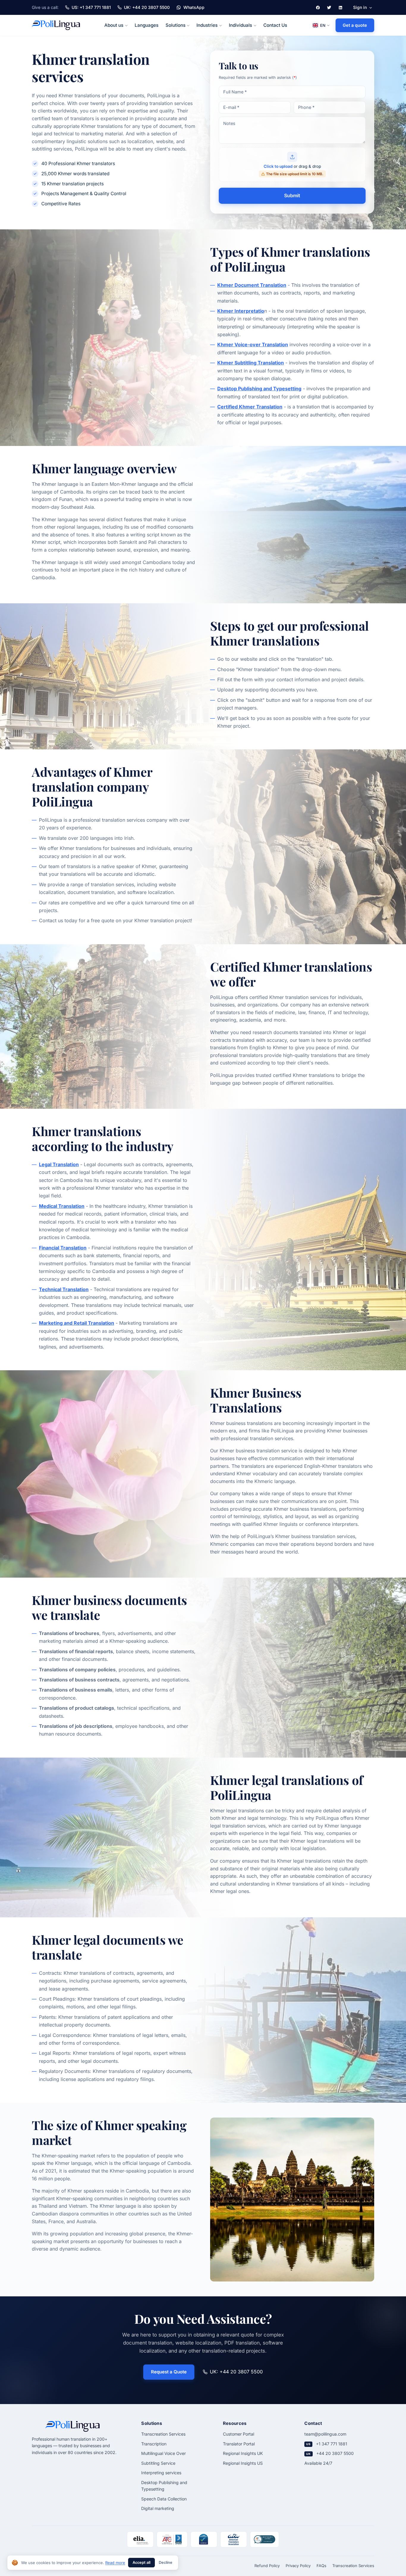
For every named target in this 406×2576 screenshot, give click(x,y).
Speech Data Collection (164, 2499)
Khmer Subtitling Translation (251, 363)
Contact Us (275, 25)
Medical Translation (62, 1206)
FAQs (321, 2566)
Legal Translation (59, 1164)
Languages (147, 25)
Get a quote (355, 25)
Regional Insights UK (243, 2453)
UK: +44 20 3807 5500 (236, 2372)
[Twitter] (329, 7)
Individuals (240, 25)
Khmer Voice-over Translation (253, 344)
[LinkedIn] (340, 7)
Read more (115, 2563)
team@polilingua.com (325, 2434)
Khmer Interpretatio (241, 311)
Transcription (154, 2444)
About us (114, 25)
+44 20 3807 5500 (335, 2453)
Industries (207, 25)
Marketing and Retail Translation (77, 1323)
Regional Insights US (243, 2463)
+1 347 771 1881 (332, 2444)
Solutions (176, 25)
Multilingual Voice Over (163, 2453)
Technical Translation (64, 1289)
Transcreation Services (163, 2434)
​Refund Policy (267, 2566)
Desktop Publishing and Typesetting (259, 389)
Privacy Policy (298, 2566)
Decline (166, 2562)
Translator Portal (239, 2444)
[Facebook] (318, 7)
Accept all (141, 2562)
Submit (292, 195)
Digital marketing (158, 2508)
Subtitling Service (158, 2463)
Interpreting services (161, 2473)
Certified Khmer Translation (250, 407)
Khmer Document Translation (252, 285)
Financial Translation (63, 1248)
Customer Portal (239, 2434)
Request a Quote (169, 2372)
